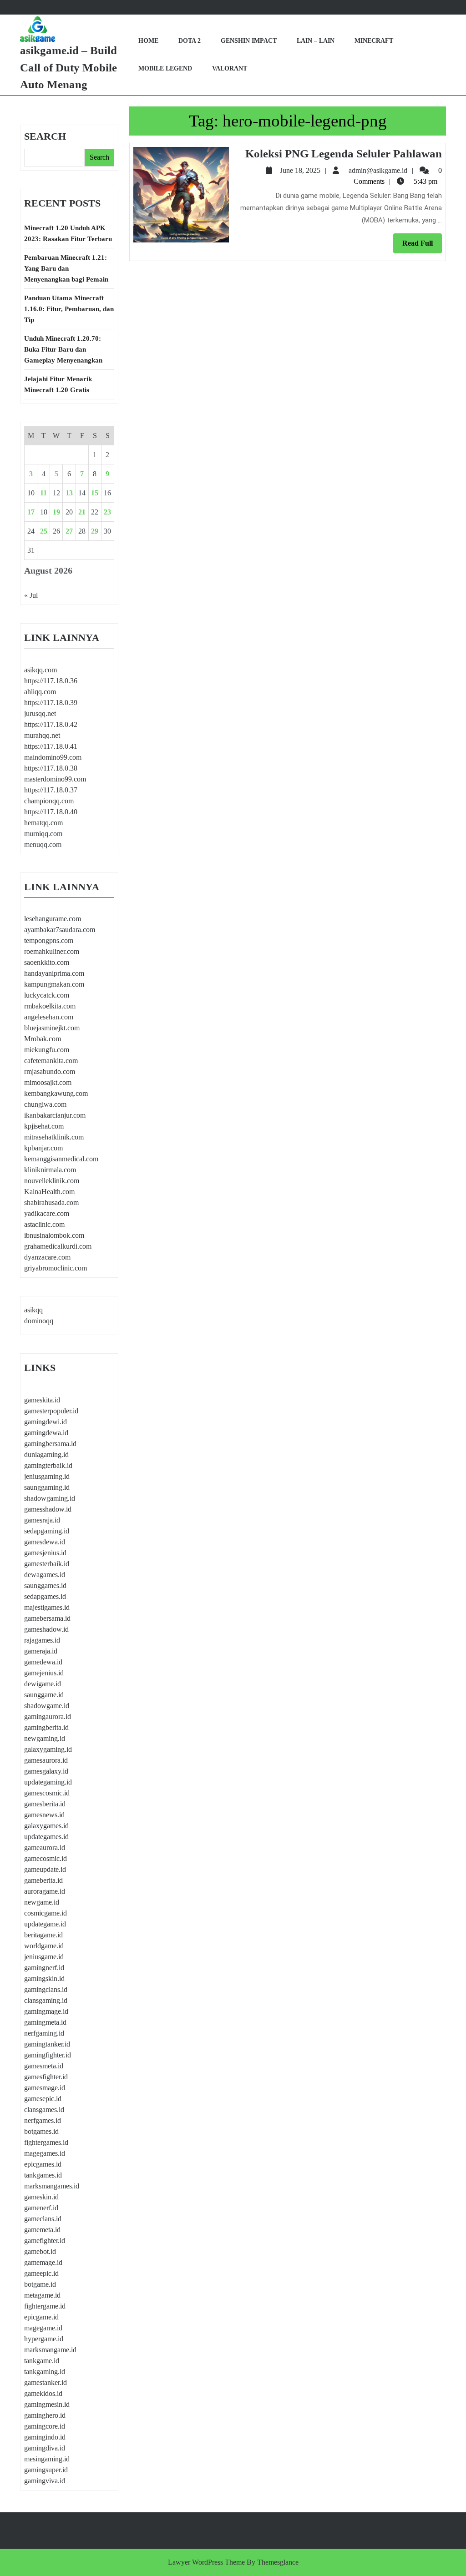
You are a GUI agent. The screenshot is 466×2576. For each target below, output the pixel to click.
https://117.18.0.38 (51, 768)
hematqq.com (43, 823)
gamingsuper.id (46, 2470)
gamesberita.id (45, 1804)
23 (107, 512)
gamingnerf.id (44, 1968)
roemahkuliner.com (52, 951)
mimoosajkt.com (48, 1082)
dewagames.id (45, 1575)
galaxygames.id (46, 1826)
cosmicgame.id (46, 1913)
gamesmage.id (45, 2088)
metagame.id (42, 2295)
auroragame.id (45, 1891)
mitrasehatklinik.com (54, 1137)
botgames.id (41, 2131)
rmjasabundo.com (50, 1071)
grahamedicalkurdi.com (58, 1246)
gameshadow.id (46, 1629)
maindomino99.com (53, 757)
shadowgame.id (47, 1706)
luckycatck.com (47, 995)
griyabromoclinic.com (56, 1268)
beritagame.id (43, 1935)
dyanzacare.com (47, 1257)
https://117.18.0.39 (51, 703)
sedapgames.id (45, 1596)
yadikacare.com (47, 1213)
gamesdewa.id (45, 1542)
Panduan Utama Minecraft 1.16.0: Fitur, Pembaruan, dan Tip (69, 309)
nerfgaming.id (44, 2033)
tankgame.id (42, 2361)
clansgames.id (44, 2110)
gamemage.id (43, 2262)
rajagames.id (42, 1640)
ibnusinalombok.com (54, 1235)
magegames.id (45, 2153)
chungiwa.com (45, 1104)
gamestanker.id (46, 2382)
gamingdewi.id (46, 1422)
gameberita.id (43, 1880)
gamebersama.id (47, 1618)
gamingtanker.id (47, 2044)
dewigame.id (43, 1684)
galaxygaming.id (48, 1749)
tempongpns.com (49, 940)
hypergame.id (44, 2339)
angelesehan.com (49, 1017)
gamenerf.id (41, 2208)
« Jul (31, 595)
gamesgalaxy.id (46, 1771)
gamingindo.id (45, 2437)
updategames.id (46, 1837)
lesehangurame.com (53, 919)
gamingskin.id (44, 1979)
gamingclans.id (46, 1989)
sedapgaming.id (47, 1531)
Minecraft (374, 41)
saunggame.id (44, 1695)
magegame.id (43, 2328)
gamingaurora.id (48, 1716)
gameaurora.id (45, 1848)
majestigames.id (47, 1607)
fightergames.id (46, 2142)
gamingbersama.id (50, 1444)
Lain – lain (316, 41)
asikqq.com (41, 670)
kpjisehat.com (44, 1126)
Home (148, 41)
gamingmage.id (46, 2011)
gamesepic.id (43, 2099)
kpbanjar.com (43, 1148)
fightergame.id (45, 2306)
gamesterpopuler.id (51, 1411)
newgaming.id (45, 1738)
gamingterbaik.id (48, 1465)
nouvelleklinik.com (52, 1181)
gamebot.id (40, 2251)
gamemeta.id (42, 2230)
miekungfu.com (47, 1050)
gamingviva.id (45, 2481)
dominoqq (39, 1321)
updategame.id (45, 1924)
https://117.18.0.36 (51, 681)
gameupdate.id (45, 1869)
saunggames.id (45, 1585)
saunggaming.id (47, 1487)
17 (31, 512)
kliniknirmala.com (50, 1170)
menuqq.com (43, 844)
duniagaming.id (46, 1454)
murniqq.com (43, 834)
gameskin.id (41, 2197)
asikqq (33, 1310)
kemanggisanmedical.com (61, 1159)
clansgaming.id (46, 2000)
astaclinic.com (44, 1224)
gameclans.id (43, 2219)
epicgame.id (41, 2317)
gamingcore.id (45, 2426)
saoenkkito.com (47, 962)
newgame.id (42, 1902)
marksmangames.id (52, 2186)
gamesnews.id (44, 1815)
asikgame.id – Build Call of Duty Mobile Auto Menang (68, 67)
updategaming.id (48, 1782)
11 (43, 493)
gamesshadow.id (48, 1509)
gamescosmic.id (47, 1793)
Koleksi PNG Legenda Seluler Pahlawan (344, 154)
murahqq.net (42, 735)
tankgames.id (43, 2175)
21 (82, 512)
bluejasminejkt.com (52, 1028)
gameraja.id (41, 1651)
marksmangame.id (50, 2350)
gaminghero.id (45, 2415)
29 (95, 531)
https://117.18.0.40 (51, 812)
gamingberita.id (46, 1727)
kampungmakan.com (54, 984)
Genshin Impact (249, 41)
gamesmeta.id (44, 2066)
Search (45, 136)
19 (56, 512)
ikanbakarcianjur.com (55, 1115)
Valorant (230, 68)
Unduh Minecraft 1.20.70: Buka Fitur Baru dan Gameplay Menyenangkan (63, 349)
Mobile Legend (165, 68)
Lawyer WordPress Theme (206, 2562)
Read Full (422, 246)
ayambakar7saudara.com (60, 930)
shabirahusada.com (51, 1202)
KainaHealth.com (49, 1192)
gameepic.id (41, 2273)
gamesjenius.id (45, 1553)
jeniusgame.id (44, 1957)
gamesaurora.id (46, 1760)
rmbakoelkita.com (50, 1006)
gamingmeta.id (45, 2022)
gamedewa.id (43, 1662)
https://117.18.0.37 (51, 790)
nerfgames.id (43, 2120)
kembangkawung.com (56, 1093)
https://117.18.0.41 (51, 746)
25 (44, 531)
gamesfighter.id (46, 2077)
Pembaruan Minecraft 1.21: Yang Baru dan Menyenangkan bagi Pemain (66, 268)
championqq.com (49, 801)
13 (69, 493)
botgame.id (40, 2284)
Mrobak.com (43, 1039)
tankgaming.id (45, 2372)
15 (95, 493)
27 (69, 531)
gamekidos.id (43, 2393)
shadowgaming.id (50, 1498)
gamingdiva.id (45, 2448)
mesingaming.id (47, 2459)
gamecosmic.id (46, 1858)
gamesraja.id (42, 1520)
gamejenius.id (44, 1673)
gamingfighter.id (48, 2055)
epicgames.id (43, 2164)
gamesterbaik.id (47, 1564)
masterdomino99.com (55, 779)
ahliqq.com (40, 692)
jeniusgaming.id (47, 1476)
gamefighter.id (45, 2241)
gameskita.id (42, 1400)
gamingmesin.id (47, 2404)
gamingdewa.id (46, 1433)
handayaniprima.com (54, 973)
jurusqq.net (40, 713)
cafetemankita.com (51, 1061)
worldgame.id (44, 1946)
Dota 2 (190, 41)
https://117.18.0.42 (51, 724)
